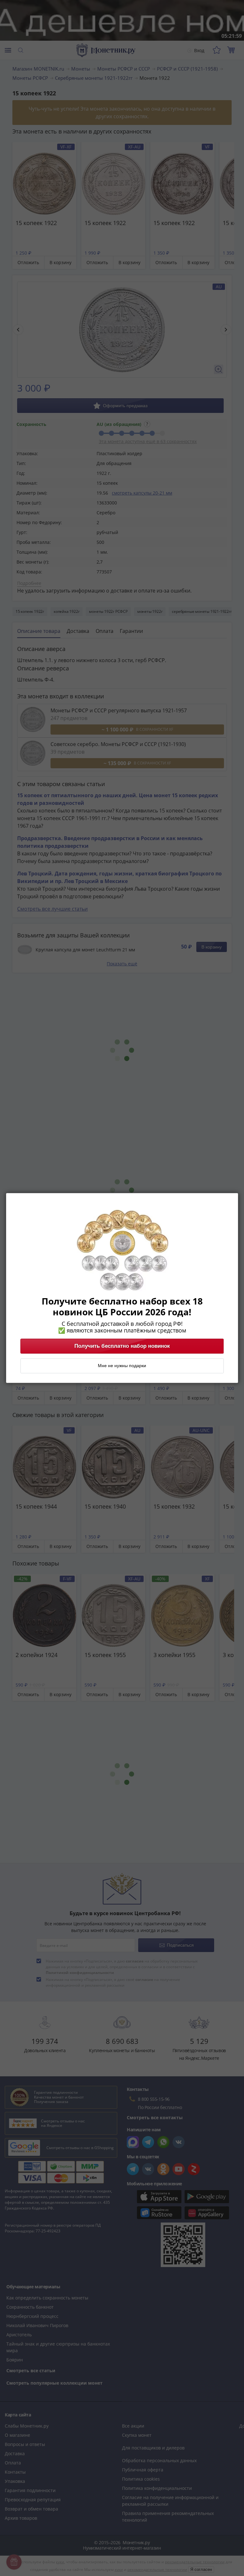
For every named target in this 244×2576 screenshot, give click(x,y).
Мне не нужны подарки (122, 1366)
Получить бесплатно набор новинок (122, 1346)
